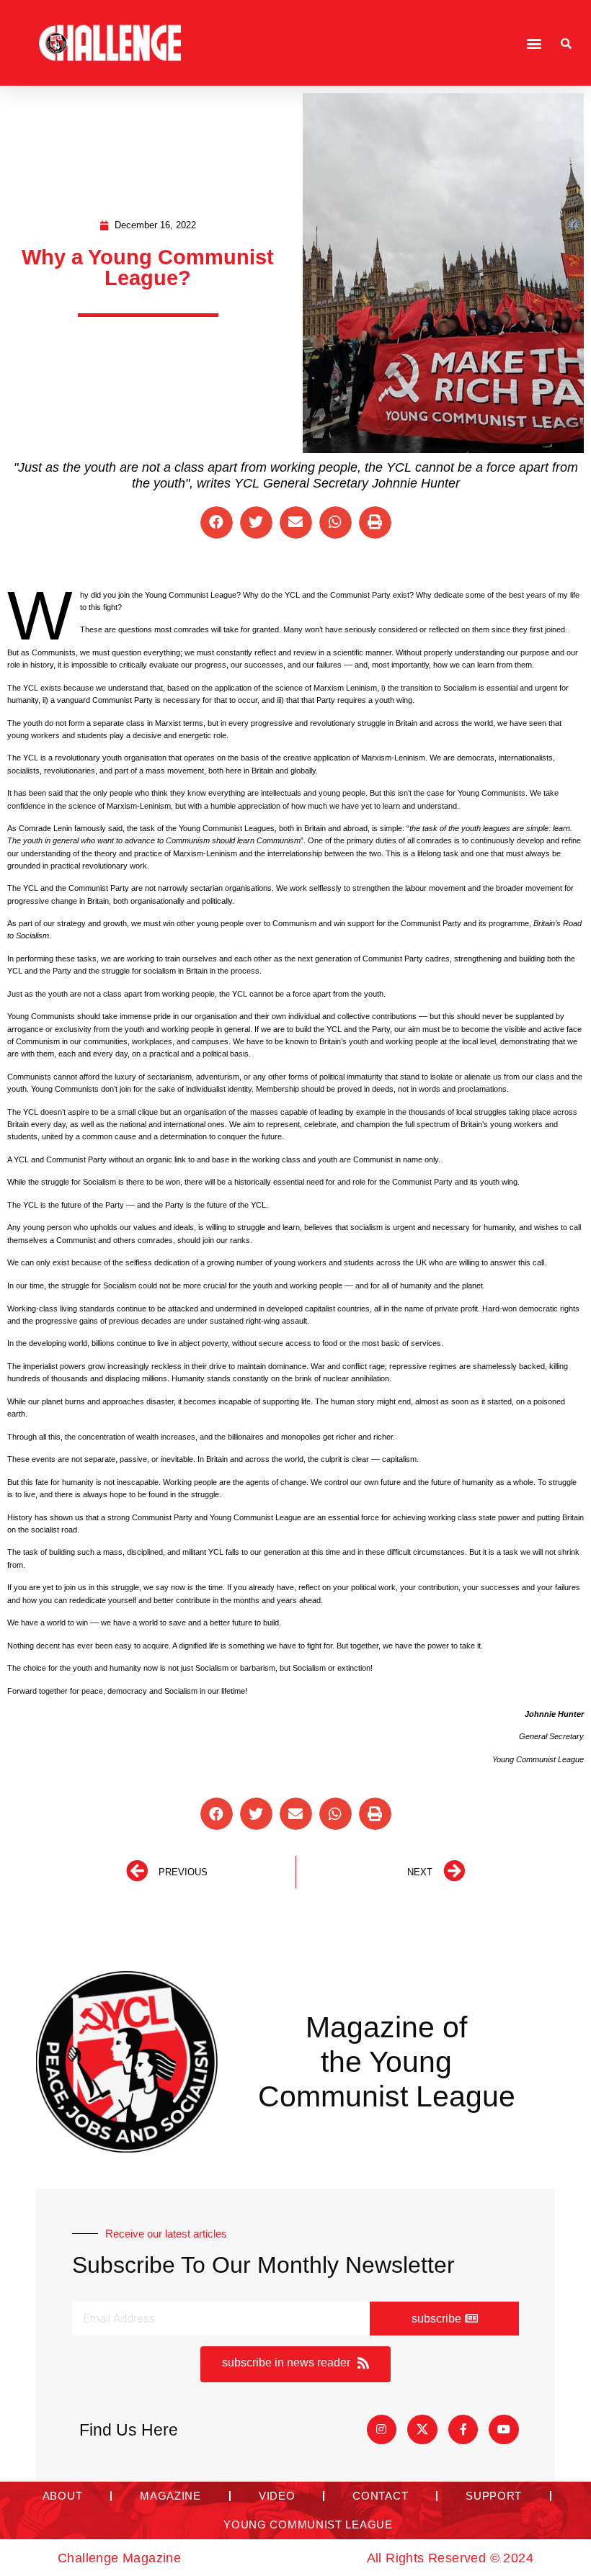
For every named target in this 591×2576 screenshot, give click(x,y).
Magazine (170, 2496)
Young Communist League (308, 2525)
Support (494, 2496)
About (63, 2496)
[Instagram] (382, 2430)
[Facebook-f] (463, 2430)
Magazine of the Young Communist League (387, 2062)
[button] (534, 43)
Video (277, 2496)
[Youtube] (504, 2430)
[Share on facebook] (217, 522)
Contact (380, 2496)
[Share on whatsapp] (336, 522)
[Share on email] (296, 522)
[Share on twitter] (256, 522)
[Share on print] (375, 522)
